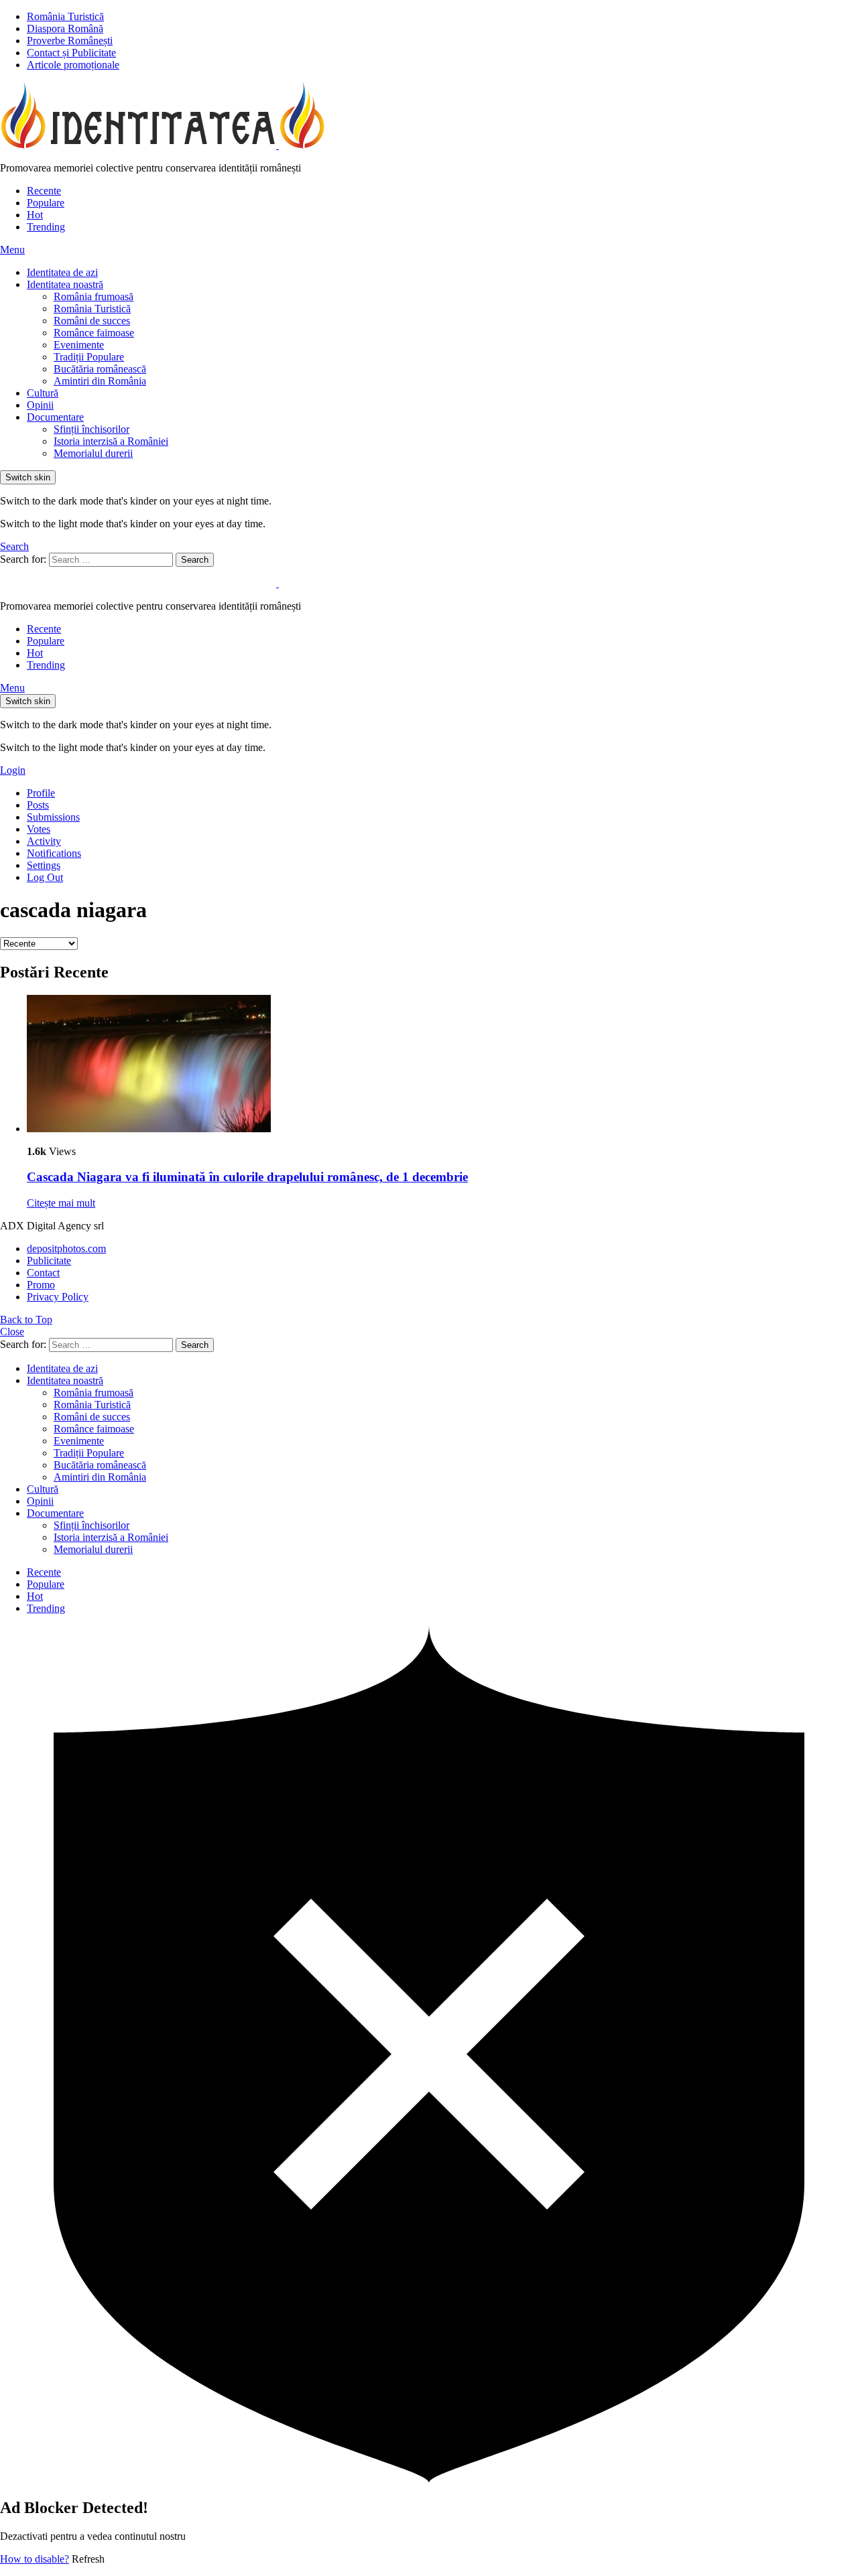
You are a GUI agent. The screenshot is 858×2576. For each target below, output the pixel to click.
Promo (41, 1285)
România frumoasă (94, 296)
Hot (35, 215)
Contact (43, 1273)
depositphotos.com (66, 1248)
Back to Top (26, 1319)
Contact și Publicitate (71, 53)
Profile (41, 793)
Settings (44, 865)
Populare (46, 203)
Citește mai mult (61, 1203)
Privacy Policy (58, 1297)
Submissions (53, 817)
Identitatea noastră (65, 284)
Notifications (54, 853)
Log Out (45, 877)
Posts (38, 805)
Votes (39, 829)
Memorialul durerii (93, 453)
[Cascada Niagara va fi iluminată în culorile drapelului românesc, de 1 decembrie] (442, 1065)
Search (195, 560)
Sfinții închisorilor (91, 429)
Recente (44, 191)
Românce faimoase (94, 333)
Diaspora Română (65, 28)
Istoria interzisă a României (111, 441)
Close (12, 1332)
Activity (44, 841)
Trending (46, 227)
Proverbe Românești (70, 41)
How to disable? (35, 2559)
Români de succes (92, 321)
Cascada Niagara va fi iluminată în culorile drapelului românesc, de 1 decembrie (247, 1177)
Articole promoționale (73, 65)
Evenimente (79, 345)
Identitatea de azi (62, 272)
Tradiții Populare (89, 357)
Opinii (40, 405)
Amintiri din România (100, 381)
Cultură (43, 393)
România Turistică (65, 16)
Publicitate (49, 1261)
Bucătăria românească (100, 369)
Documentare (55, 417)
